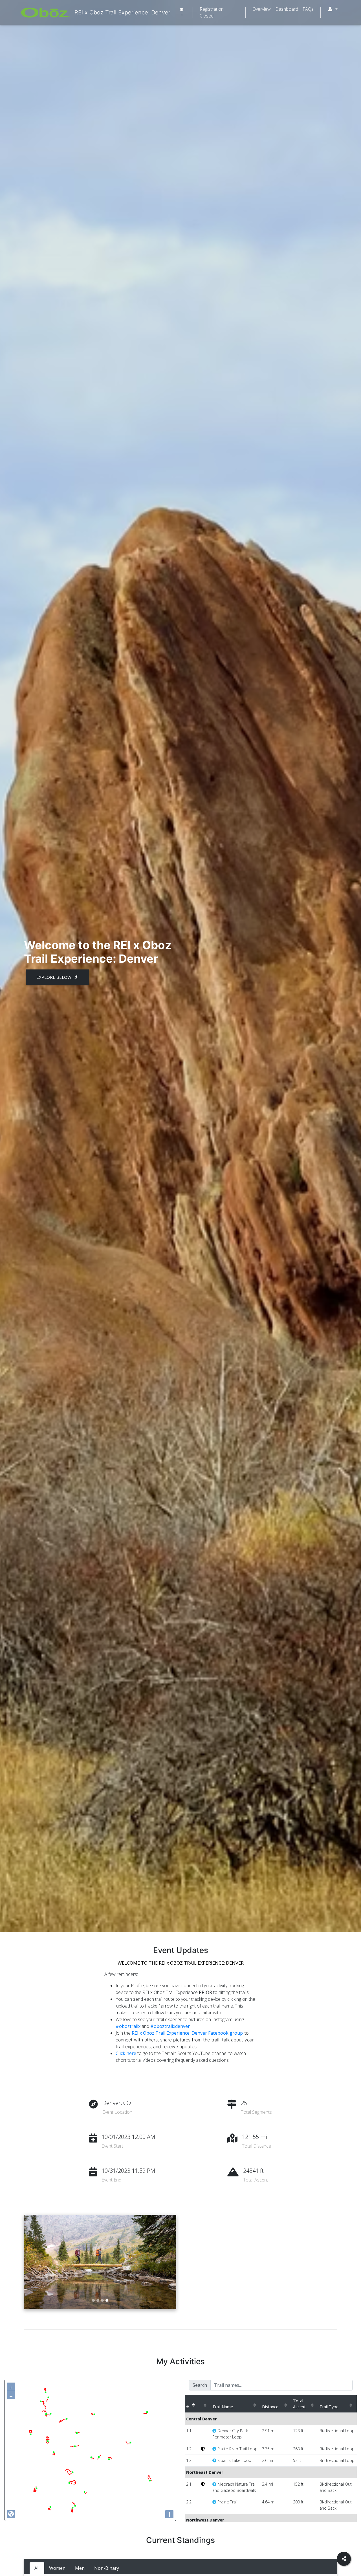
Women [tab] (57, 2568)
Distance (270, 2407)
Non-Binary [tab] (107, 2568)
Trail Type (329, 2407)
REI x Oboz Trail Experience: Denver (122, 12)
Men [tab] (80, 2568)
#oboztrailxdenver (170, 2026)
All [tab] (37, 2568)
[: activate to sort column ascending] (205, 2404)
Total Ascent (299, 2404)
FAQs (308, 9)
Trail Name (223, 2407)
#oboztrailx (128, 2026)
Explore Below (54, 977)
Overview (262, 9)
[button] (333, 9)
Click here (126, 2053)
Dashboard (287, 9)
